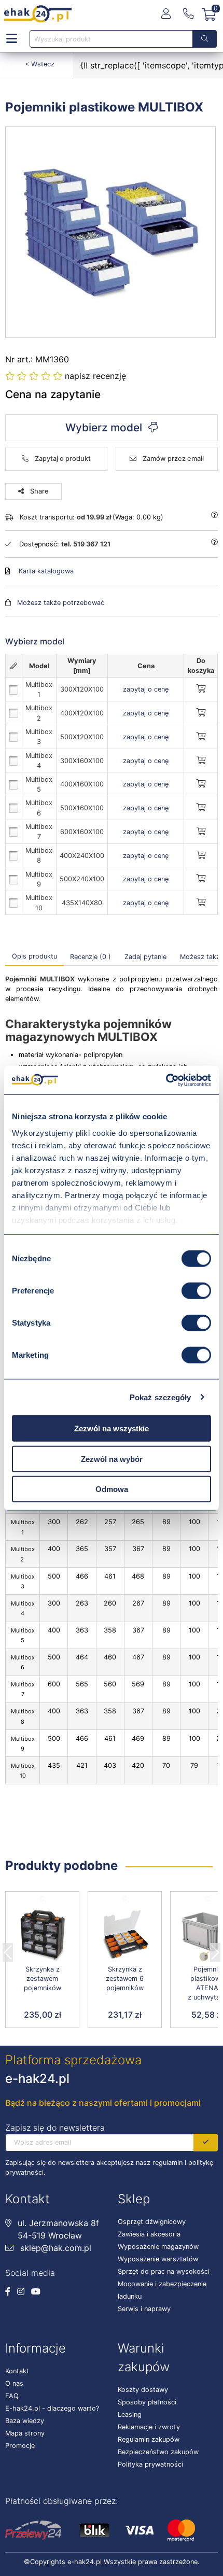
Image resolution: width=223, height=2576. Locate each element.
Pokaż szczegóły (161, 1397)
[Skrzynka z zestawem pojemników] (42, 1935)
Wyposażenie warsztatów (158, 2259)
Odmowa (112, 1489)
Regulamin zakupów (149, 2439)
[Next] (215, 1949)
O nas (14, 2383)
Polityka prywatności (150, 2464)
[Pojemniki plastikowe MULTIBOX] (111, 232)
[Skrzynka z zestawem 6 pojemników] (125, 1935)
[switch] (196, 1291)
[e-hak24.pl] (38, 14)
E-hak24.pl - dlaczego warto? (52, 2408)
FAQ (12, 2396)
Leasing (130, 2415)
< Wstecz (40, 64)
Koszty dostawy (143, 2390)
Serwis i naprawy (144, 2309)
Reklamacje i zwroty (149, 2427)
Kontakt (17, 2371)
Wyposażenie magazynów (158, 2247)
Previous (8, 1949)
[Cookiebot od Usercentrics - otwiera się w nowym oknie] (166, 1080)
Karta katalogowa (46, 571)
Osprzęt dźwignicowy (152, 2222)
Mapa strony (25, 2433)
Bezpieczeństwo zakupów (158, 2452)
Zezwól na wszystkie (112, 1428)
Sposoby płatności (147, 2402)
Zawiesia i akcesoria (149, 2234)
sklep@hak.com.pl (54, 2248)
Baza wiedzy (25, 2421)
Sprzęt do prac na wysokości (164, 2271)
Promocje (20, 2446)
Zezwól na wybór (112, 1459)
